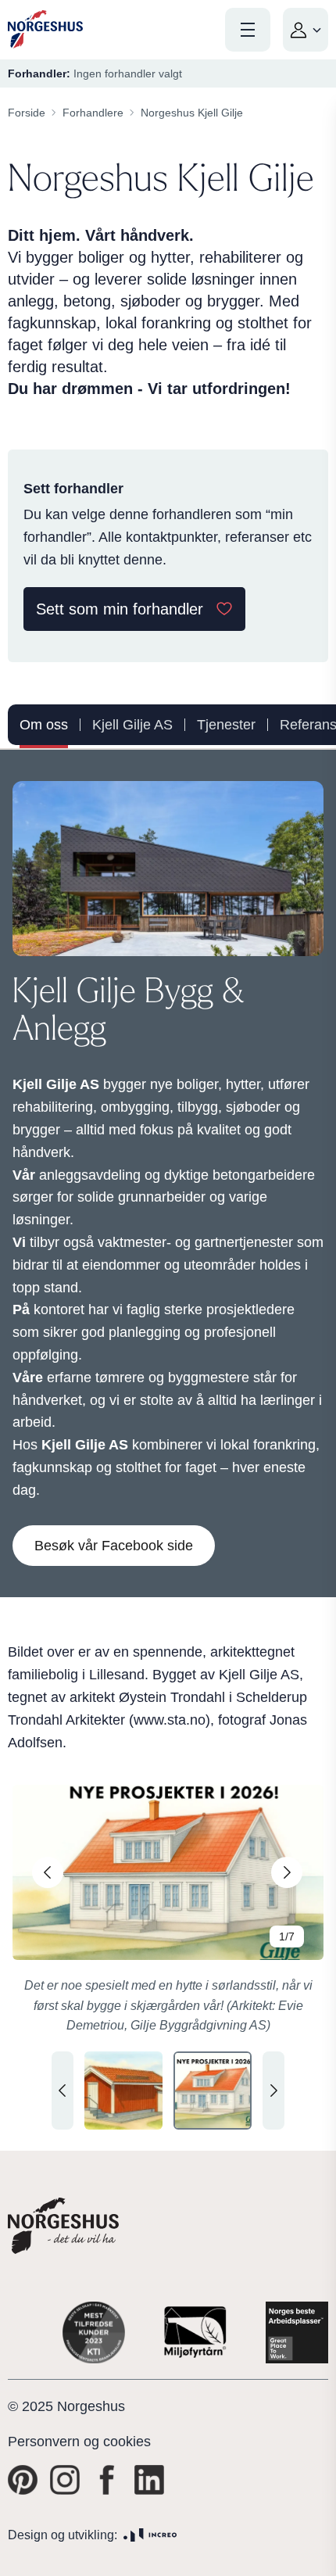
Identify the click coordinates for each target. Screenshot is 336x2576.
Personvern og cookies (79, 2442)
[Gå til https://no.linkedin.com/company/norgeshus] (149, 2480)
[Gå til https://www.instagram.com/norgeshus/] (65, 2480)
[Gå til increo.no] (150, 2535)
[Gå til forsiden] (45, 29)
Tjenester (226, 725)
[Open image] (168, 1872)
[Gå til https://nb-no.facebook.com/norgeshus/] (107, 2480)
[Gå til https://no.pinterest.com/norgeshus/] (23, 2480)
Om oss (44, 725)
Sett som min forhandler (120, 609)
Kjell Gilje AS (132, 725)
